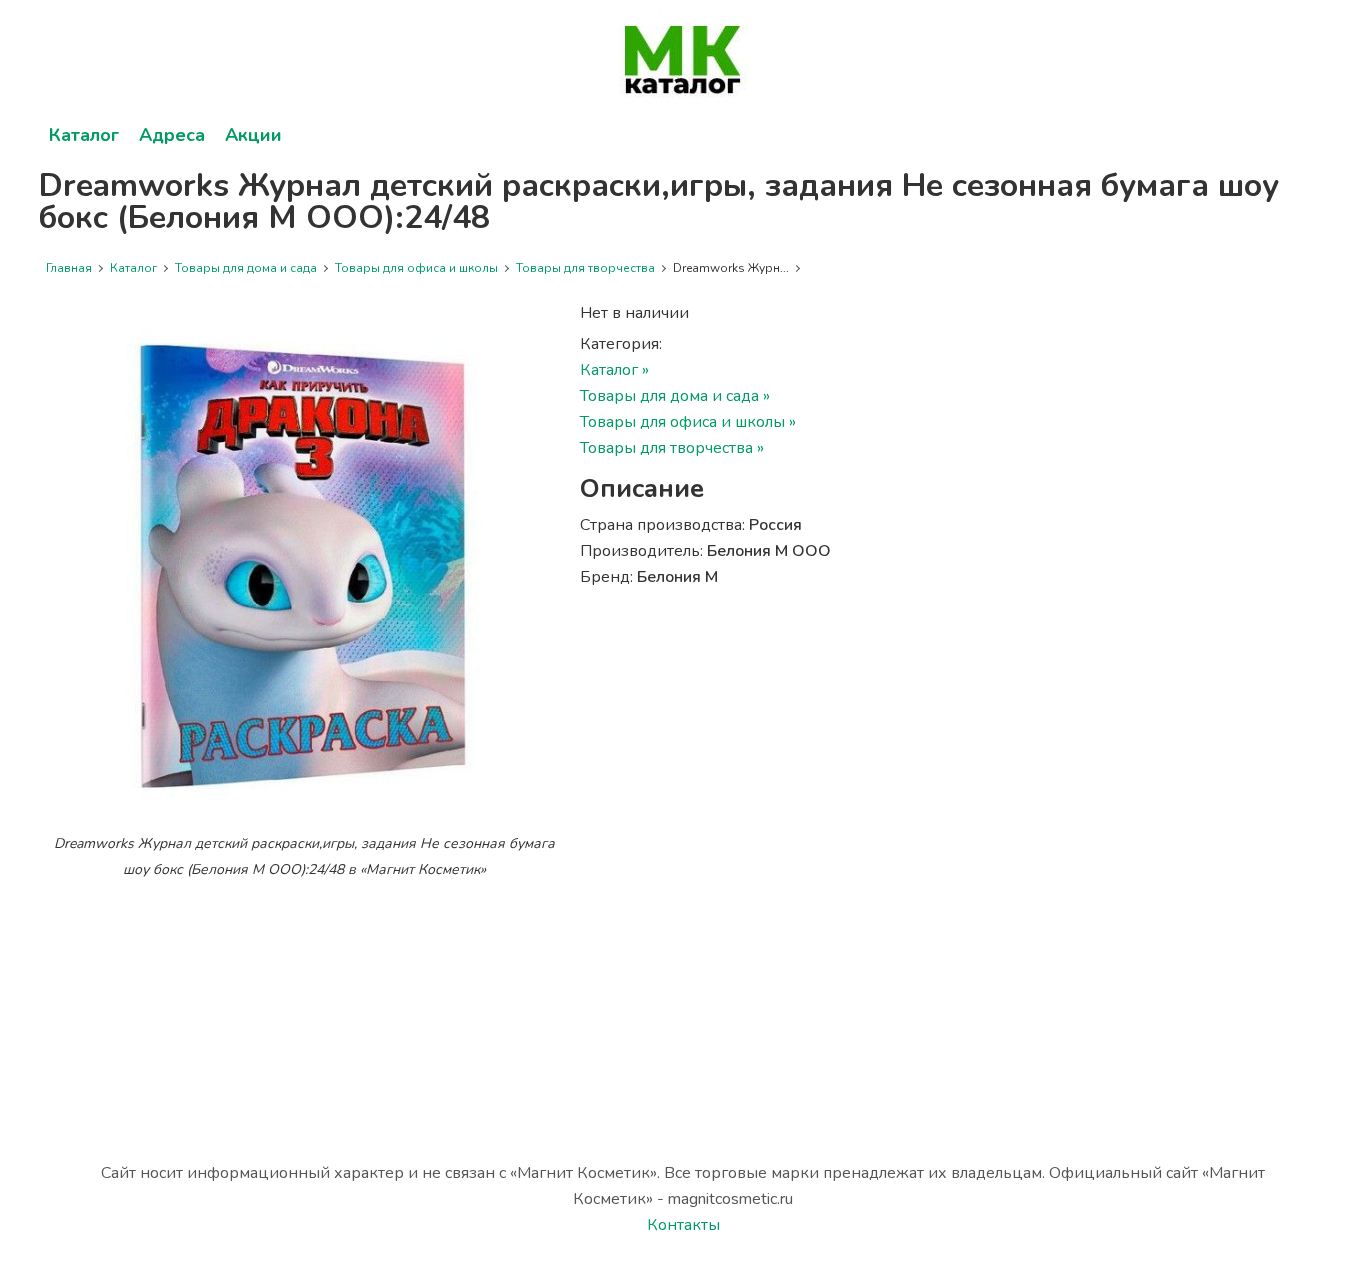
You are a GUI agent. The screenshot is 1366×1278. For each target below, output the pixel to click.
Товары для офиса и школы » (688, 422)
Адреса (172, 135)
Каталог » (614, 370)
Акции (253, 135)
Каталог (84, 135)
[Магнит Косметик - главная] (683, 60)
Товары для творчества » (672, 448)
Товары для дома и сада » (675, 396)
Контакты (683, 1225)
